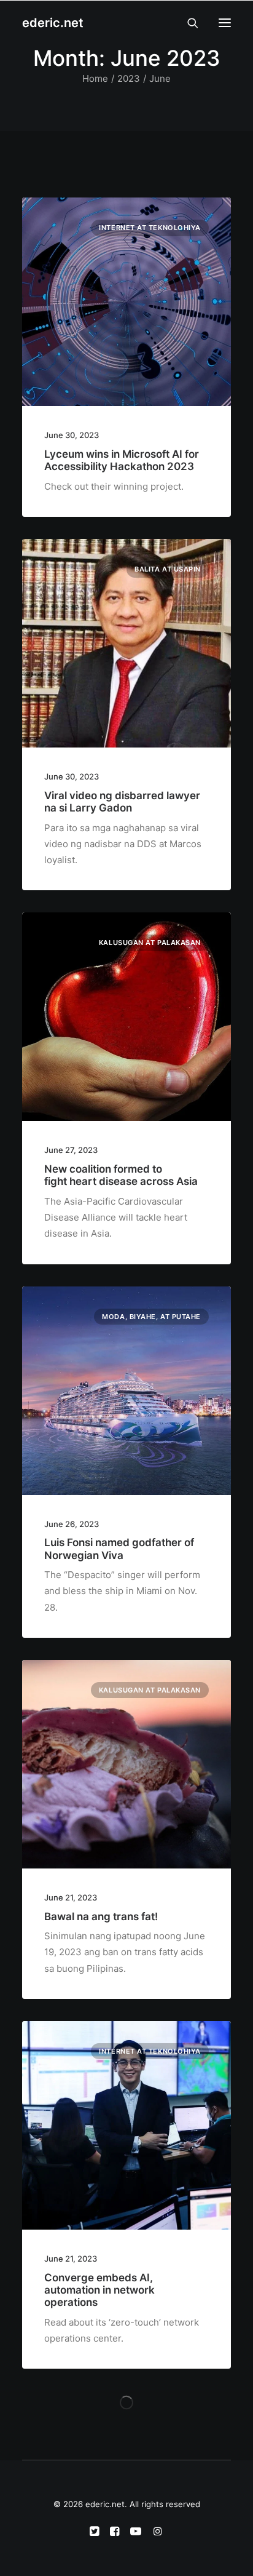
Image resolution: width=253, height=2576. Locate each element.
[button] (225, 23)
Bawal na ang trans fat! (101, 1916)
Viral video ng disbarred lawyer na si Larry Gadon (122, 802)
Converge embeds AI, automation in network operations (99, 2290)
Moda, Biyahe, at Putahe (151, 1317)
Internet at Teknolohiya (150, 228)
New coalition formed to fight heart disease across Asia (121, 1175)
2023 (129, 78)
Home (95, 78)
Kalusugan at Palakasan (150, 943)
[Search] (187, 23)
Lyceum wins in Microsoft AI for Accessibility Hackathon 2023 (122, 460)
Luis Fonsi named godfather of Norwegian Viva (119, 1549)
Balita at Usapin (168, 569)
